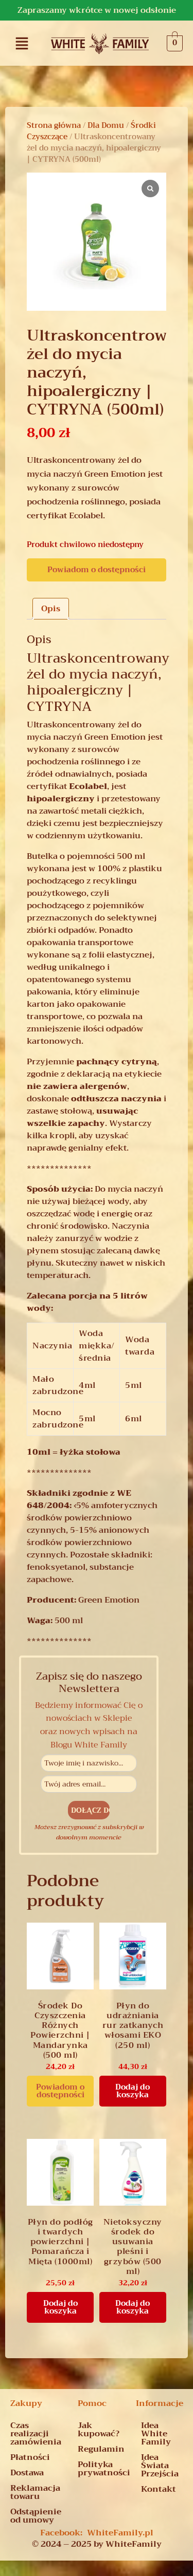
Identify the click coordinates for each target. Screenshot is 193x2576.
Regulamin (101, 2449)
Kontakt (159, 2489)
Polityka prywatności (101, 2469)
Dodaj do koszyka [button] (133, 2091)
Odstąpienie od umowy (36, 2516)
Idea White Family (156, 2434)
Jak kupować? (99, 2430)
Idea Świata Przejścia (160, 2466)
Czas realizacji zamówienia (36, 2434)
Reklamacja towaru (35, 2492)
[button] (22, 43)
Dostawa (27, 2473)
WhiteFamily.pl (120, 2533)
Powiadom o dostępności (97, 570)
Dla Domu (106, 125)
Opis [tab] (51, 609)
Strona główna (54, 125)
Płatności (30, 2457)
